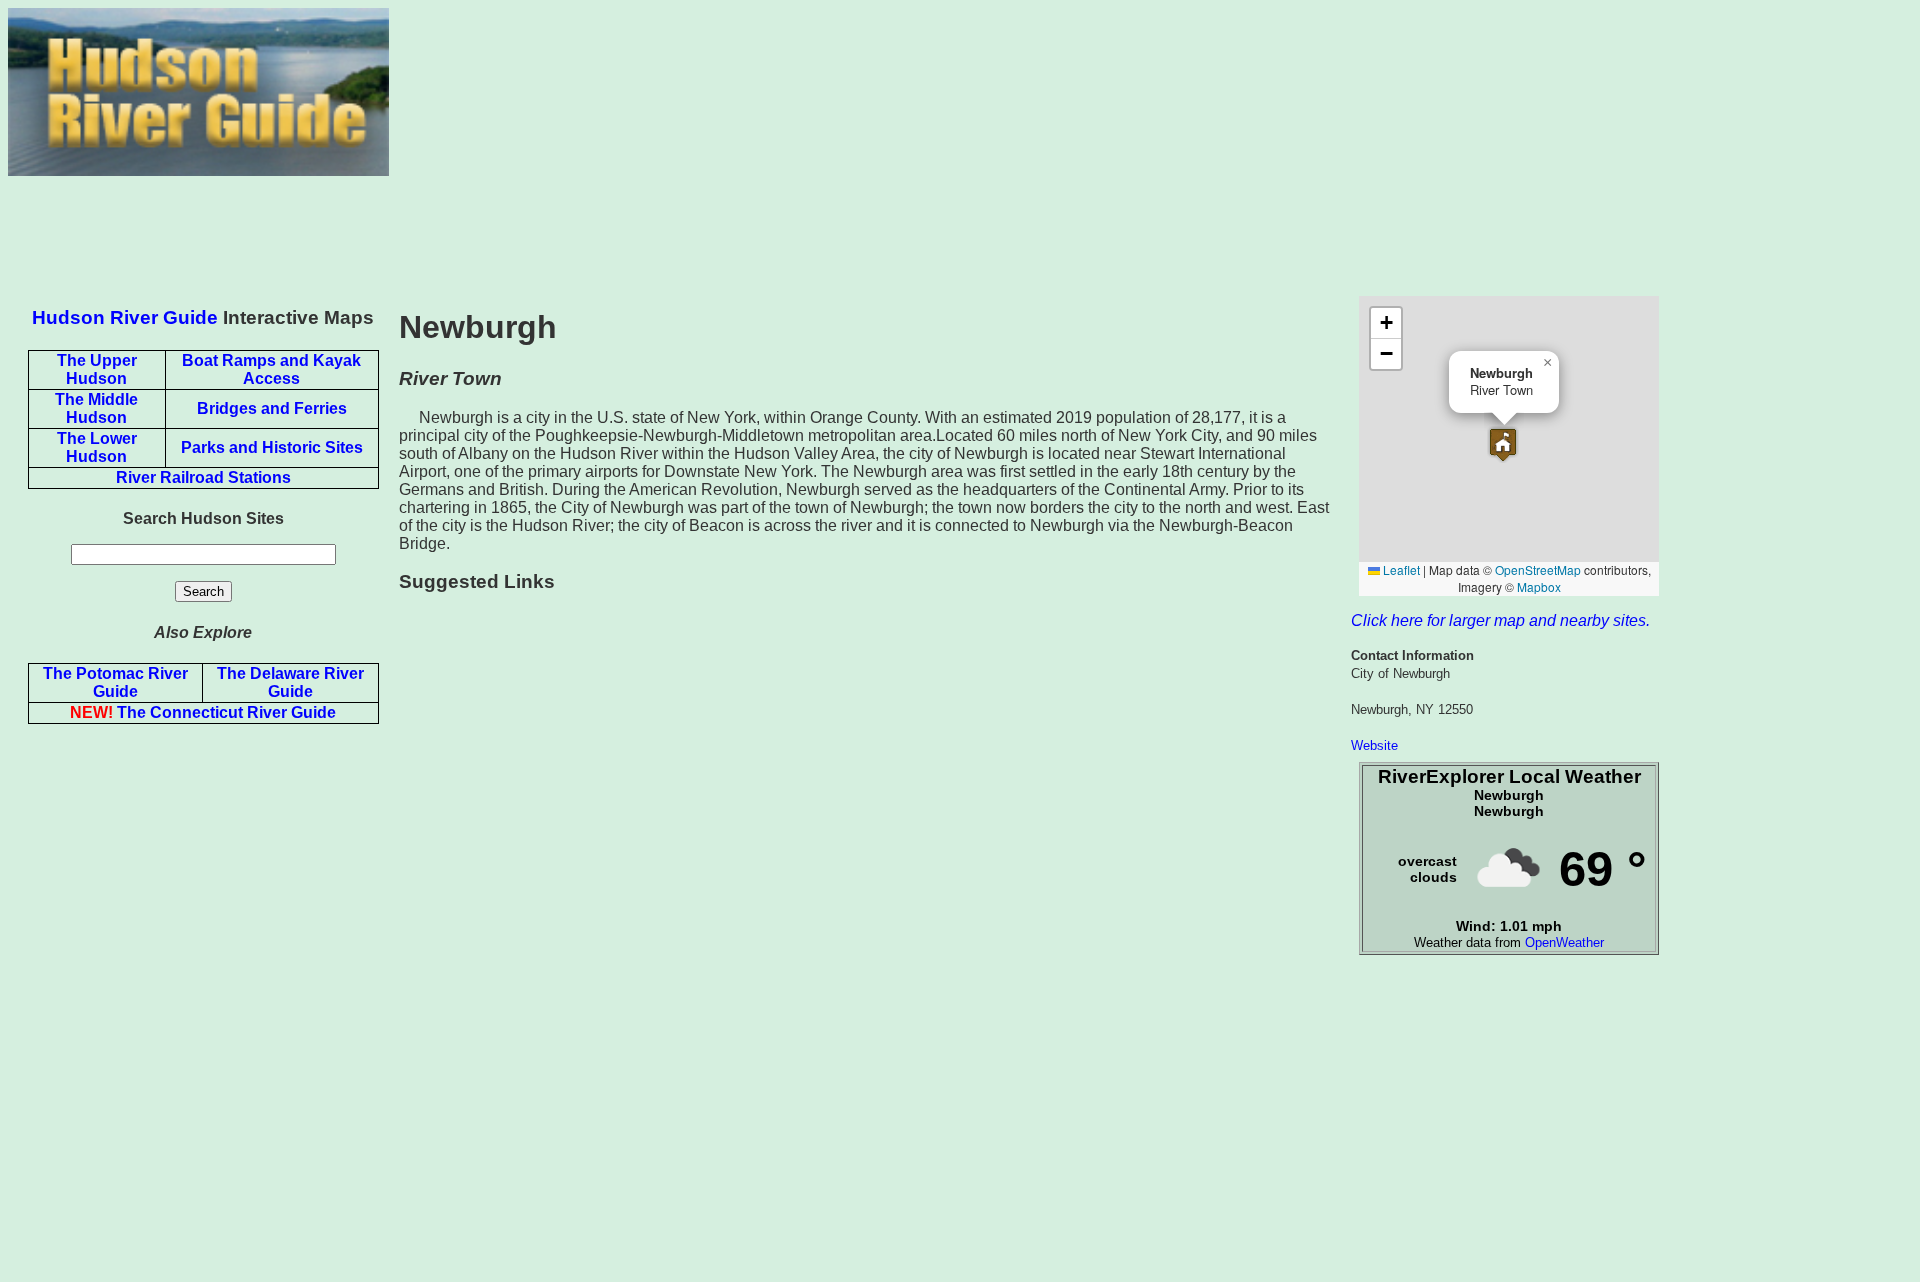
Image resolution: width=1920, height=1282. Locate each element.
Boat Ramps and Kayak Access (271, 369)
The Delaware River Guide (290, 682)
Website (1374, 745)
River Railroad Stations (203, 477)
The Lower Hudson (97, 447)
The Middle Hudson (96, 408)
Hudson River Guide (125, 317)
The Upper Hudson (97, 369)
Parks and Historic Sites (272, 447)
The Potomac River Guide (115, 682)
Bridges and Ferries (272, 408)
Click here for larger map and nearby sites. (1500, 620)
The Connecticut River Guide (203, 712)
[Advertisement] (1150, 148)
